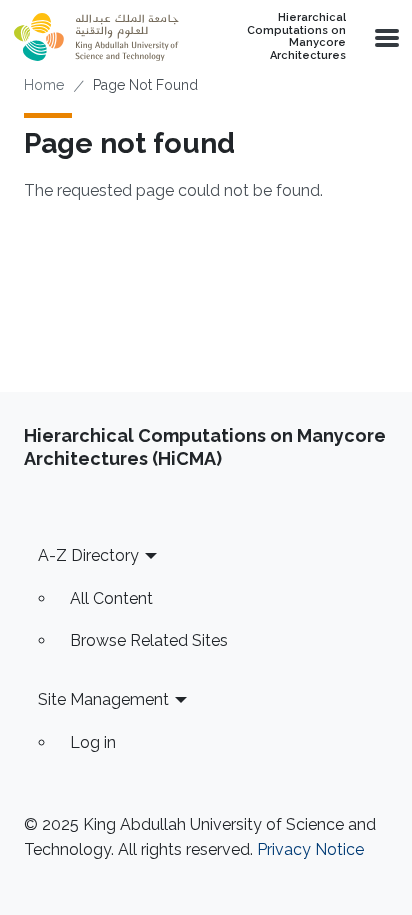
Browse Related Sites (149, 640)
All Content (111, 598)
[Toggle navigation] (385, 37)
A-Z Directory (88, 555)
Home (44, 85)
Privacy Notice (310, 849)
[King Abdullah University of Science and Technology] (96, 37)
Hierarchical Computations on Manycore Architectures (296, 37)
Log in (93, 742)
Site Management (103, 699)
